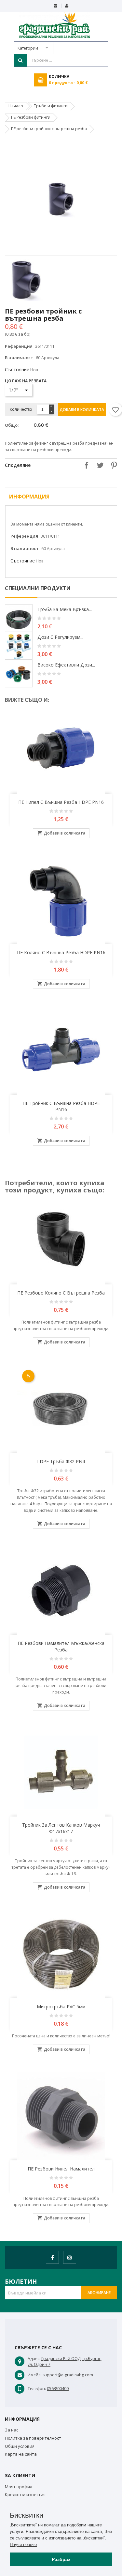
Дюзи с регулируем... (60, 637)
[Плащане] (55, 6)
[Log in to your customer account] (67, 6)
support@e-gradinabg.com (68, 2375)
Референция (19, 346)
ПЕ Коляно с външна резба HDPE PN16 (61, 952)
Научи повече (23, 2545)
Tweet (99, 465)
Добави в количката (82, 410)
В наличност (19, 358)
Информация (29, 497)
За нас (12, 2430)
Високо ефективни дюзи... (66, 665)
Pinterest (112, 465)
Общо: (12, 425)
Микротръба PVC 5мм (61, 2007)
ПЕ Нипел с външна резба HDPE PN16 (61, 802)
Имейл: (35, 2375)
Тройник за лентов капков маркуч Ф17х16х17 (61, 1828)
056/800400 (58, 2389)
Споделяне (85, 465)
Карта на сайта (21, 2454)
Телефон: (37, 2389)
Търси (20, 60)
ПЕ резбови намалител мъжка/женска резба (61, 1646)
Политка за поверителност (33, 2438)
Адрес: (34, 2359)
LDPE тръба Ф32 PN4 (61, 1461)
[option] (32, 280)
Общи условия (20, 2446)
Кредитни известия (25, 2494)
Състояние (17, 369)
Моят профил (19, 2487)
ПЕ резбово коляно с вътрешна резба (61, 1293)
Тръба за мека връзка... (65, 609)
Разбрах (61, 2559)
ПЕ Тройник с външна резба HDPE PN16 (61, 1106)
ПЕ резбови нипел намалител (61, 2169)
